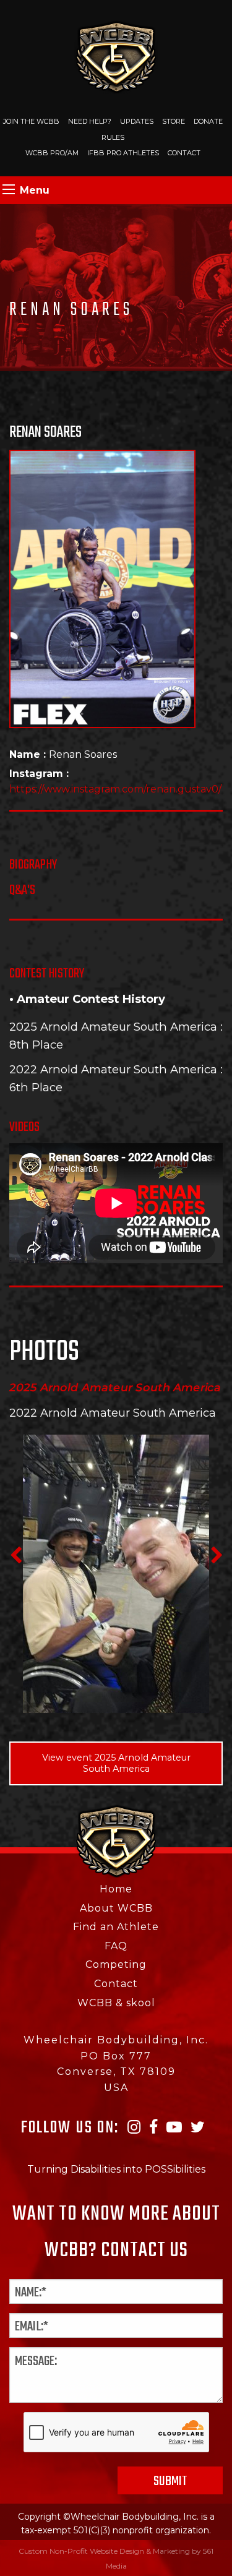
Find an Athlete (116, 1927)
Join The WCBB (31, 121)
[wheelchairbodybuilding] (116, 56)
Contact (184, 153)
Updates (137, 121)
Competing (116, 1964)
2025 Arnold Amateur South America (113, 1027)
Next (217, 1555)
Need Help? (90, 121)
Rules (113, 137)
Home (116, 1889)
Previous (15, 1555)
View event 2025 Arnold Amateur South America (116, 1763)
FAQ (116, 1946)
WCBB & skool (116, 2003)
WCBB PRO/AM (52, 153)
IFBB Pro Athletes (123, 153)
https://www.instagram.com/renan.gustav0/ (115, 789)
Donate (208, 121)
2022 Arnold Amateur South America (113, 1069)
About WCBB (116, 1908)
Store (174, 121)
